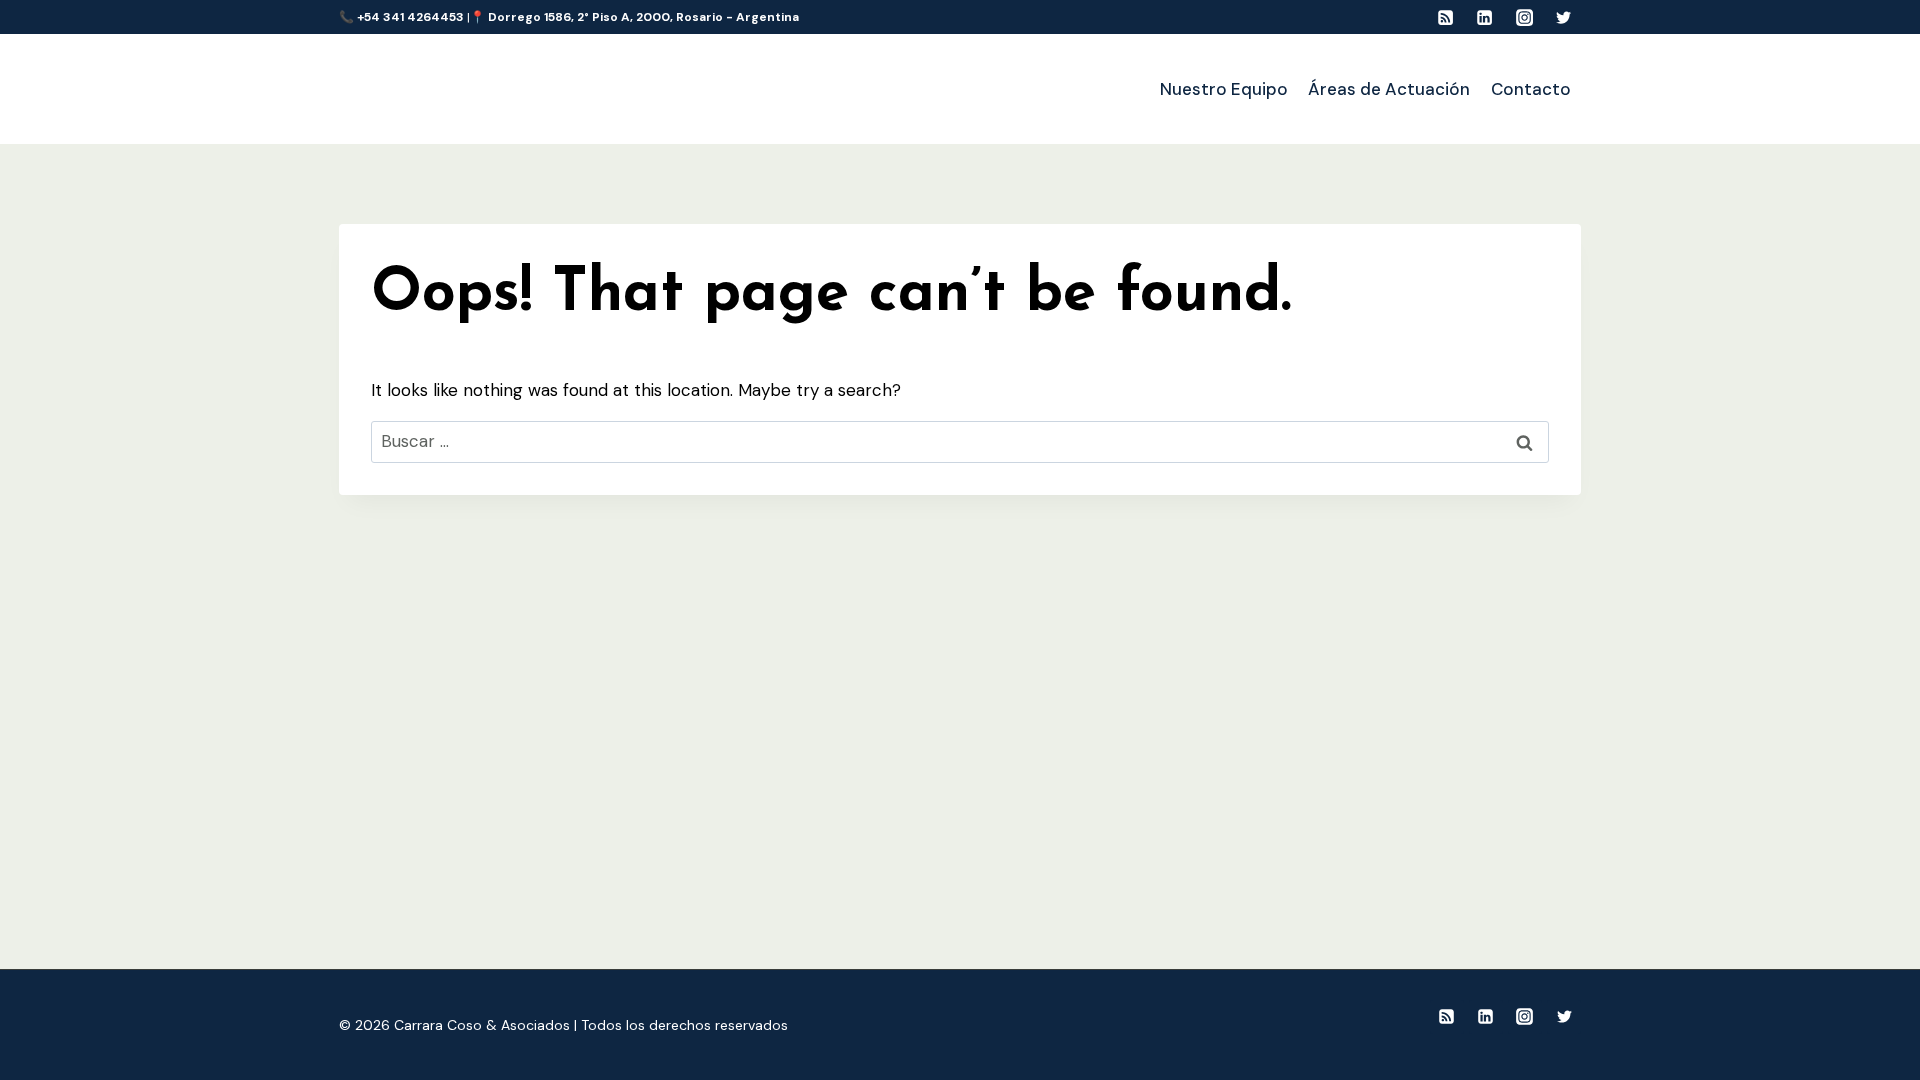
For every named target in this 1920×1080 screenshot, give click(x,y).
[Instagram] (1524, 17)
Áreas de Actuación (1389, 89)
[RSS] (1445, 17)
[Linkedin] (1485, 17)
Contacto (1531, 89)
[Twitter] (1564, 17)
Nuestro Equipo (1224, 89)
